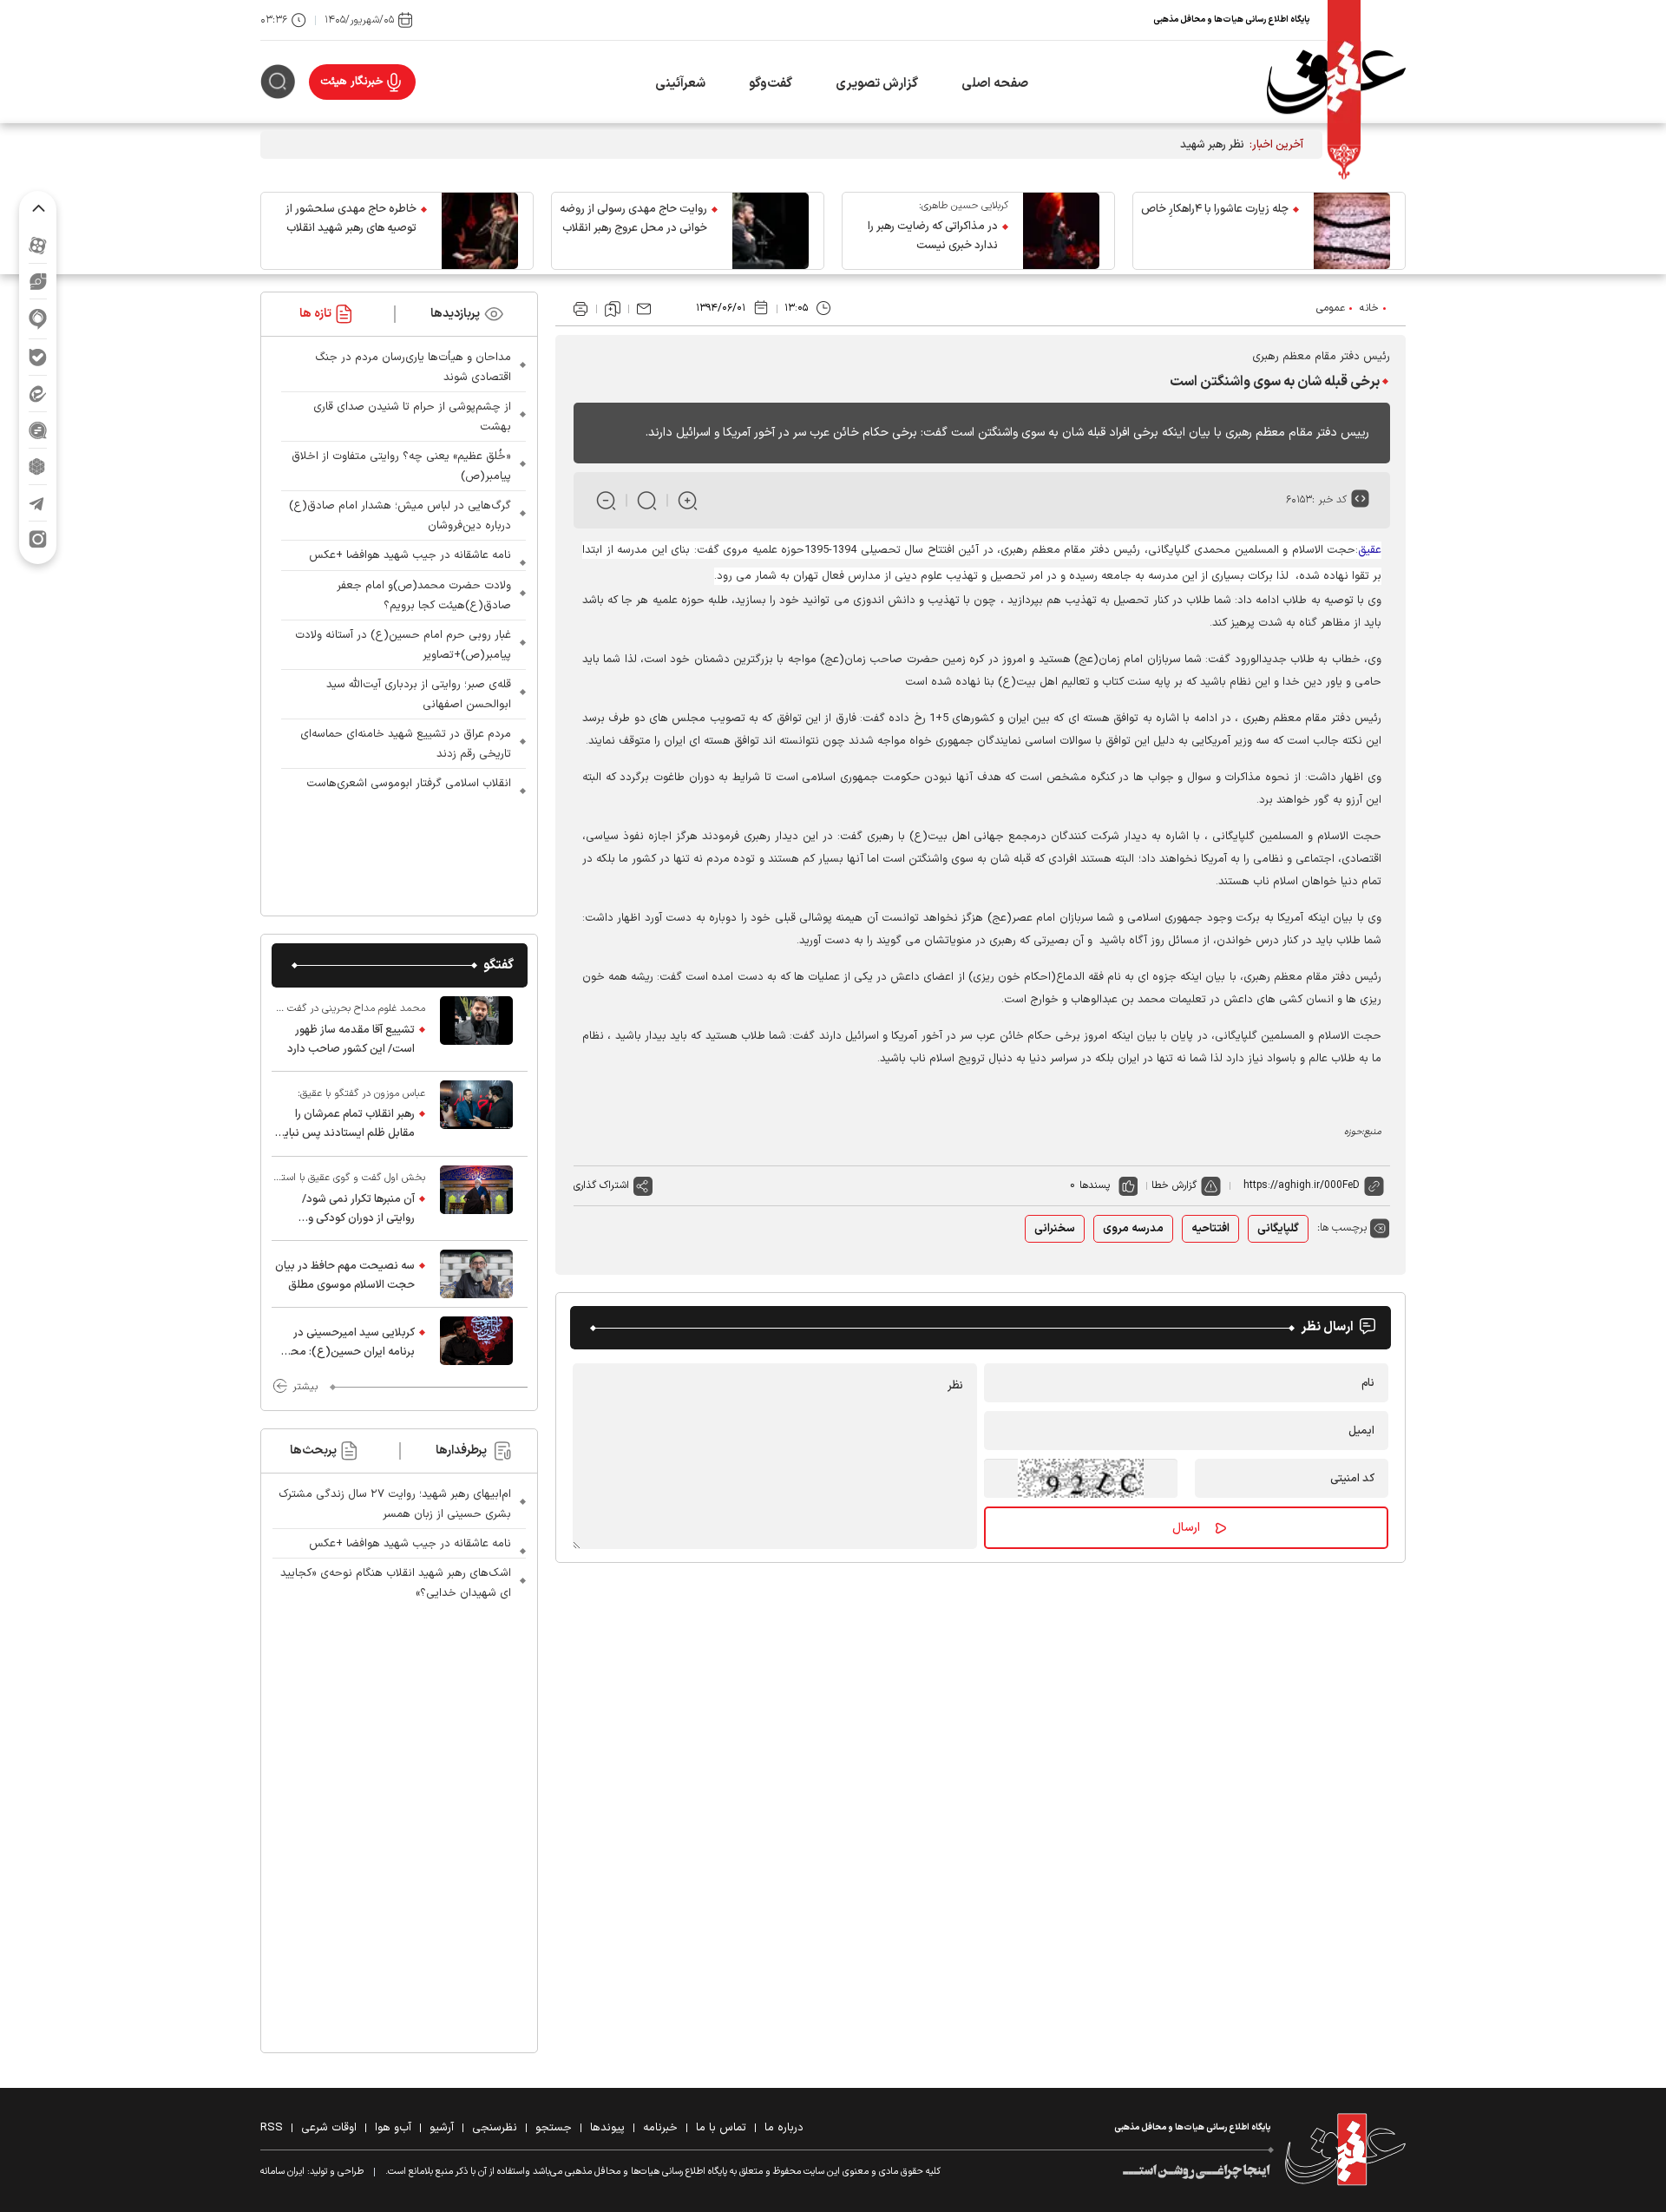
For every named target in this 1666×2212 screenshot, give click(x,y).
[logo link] (1336, 82)
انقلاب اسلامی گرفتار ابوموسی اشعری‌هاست (409, 784)
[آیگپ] (38, 319)
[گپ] (38, 430)
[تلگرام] (38, 503)
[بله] (38, 357)
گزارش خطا (1174, 1185)
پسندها (1095, 1185)
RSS (272, 2128)
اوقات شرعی (329, 2128)
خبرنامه (660, 2128)
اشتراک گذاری (601, 1185)
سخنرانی (1055, 1229)
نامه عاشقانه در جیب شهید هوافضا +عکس (410, 555)
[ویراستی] (38, 281)
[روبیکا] (38, 466)
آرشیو (442, 2128)
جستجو (554, 2128)
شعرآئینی (680, 84)
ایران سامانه (282, 2172)
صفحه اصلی (995, 84)
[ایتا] (38, 394)
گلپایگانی (1278, 1229)
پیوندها (607, 2128)
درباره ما (784, 2128)
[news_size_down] (606, 500)
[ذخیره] (613, 309)
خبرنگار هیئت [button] (352, 82)
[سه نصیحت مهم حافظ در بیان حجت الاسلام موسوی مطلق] (476, 1274)
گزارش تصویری (877, 84)
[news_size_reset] (647, 500)
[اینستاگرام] (38, 539)
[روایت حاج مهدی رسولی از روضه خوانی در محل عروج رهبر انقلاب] (771, 231)
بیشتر (305, 1387)
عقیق (1370, 550)
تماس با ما (721, 2128)
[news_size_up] (688, 500)
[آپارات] (38, 245)
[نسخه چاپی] (580, 309)
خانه (1369, 308)
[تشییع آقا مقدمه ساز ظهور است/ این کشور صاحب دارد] (476, 1029)
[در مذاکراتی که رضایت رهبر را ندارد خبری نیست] (1061, 231)
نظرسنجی (495, 2128)
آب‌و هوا (393, 2128)
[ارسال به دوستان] (644, 309)
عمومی (1331, 308)
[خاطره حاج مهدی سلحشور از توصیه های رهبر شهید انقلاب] (480, 231)
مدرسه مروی (1133, 1229)
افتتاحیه (1210, 1229)
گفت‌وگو (771, 84)
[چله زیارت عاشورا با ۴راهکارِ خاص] (1352, 231)
